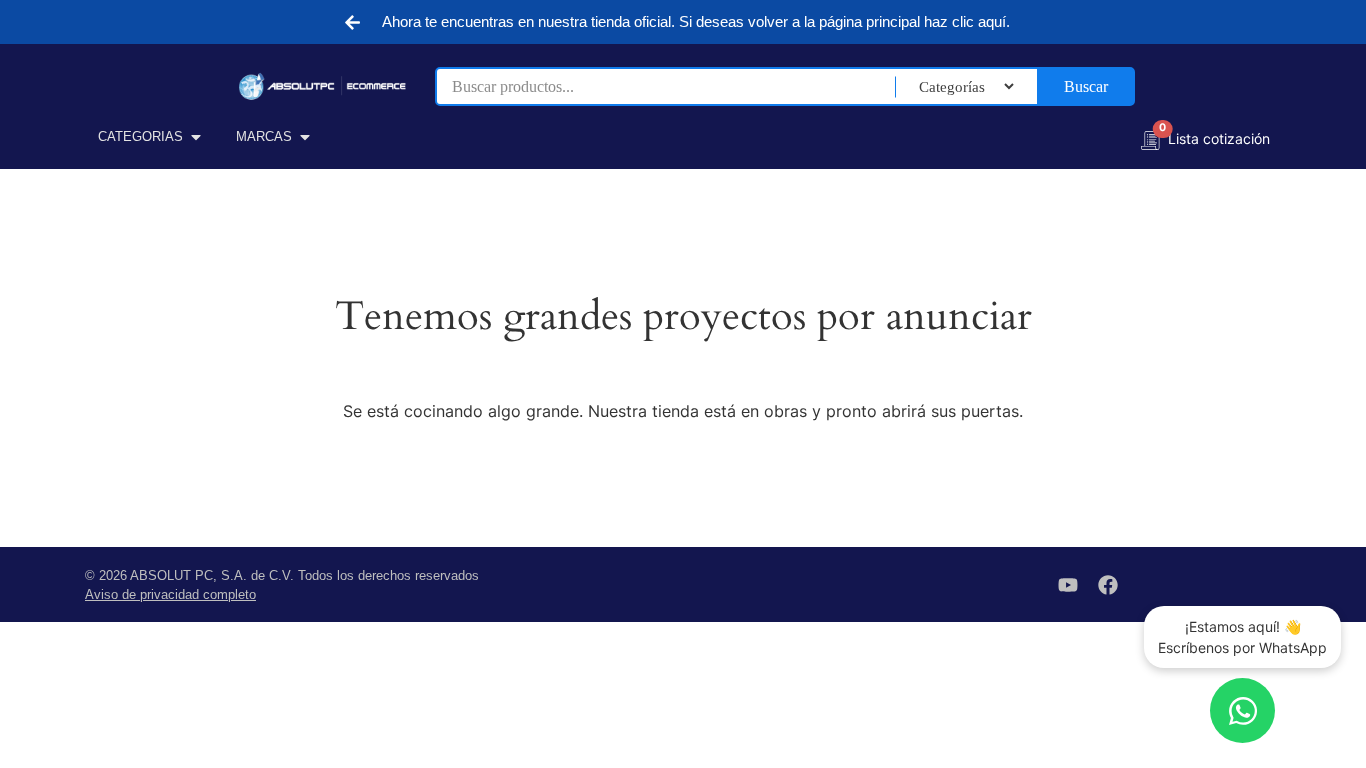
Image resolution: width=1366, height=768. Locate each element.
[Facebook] (1108, 585)
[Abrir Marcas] (305, 137)
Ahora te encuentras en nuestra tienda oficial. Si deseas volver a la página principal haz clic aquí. (696, 21)
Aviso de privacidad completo (170, 594)
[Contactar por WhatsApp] (1242, 710)
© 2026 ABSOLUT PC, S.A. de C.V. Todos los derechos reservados (282, 575)
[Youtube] (1068, 585)
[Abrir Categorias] (196, 137)
